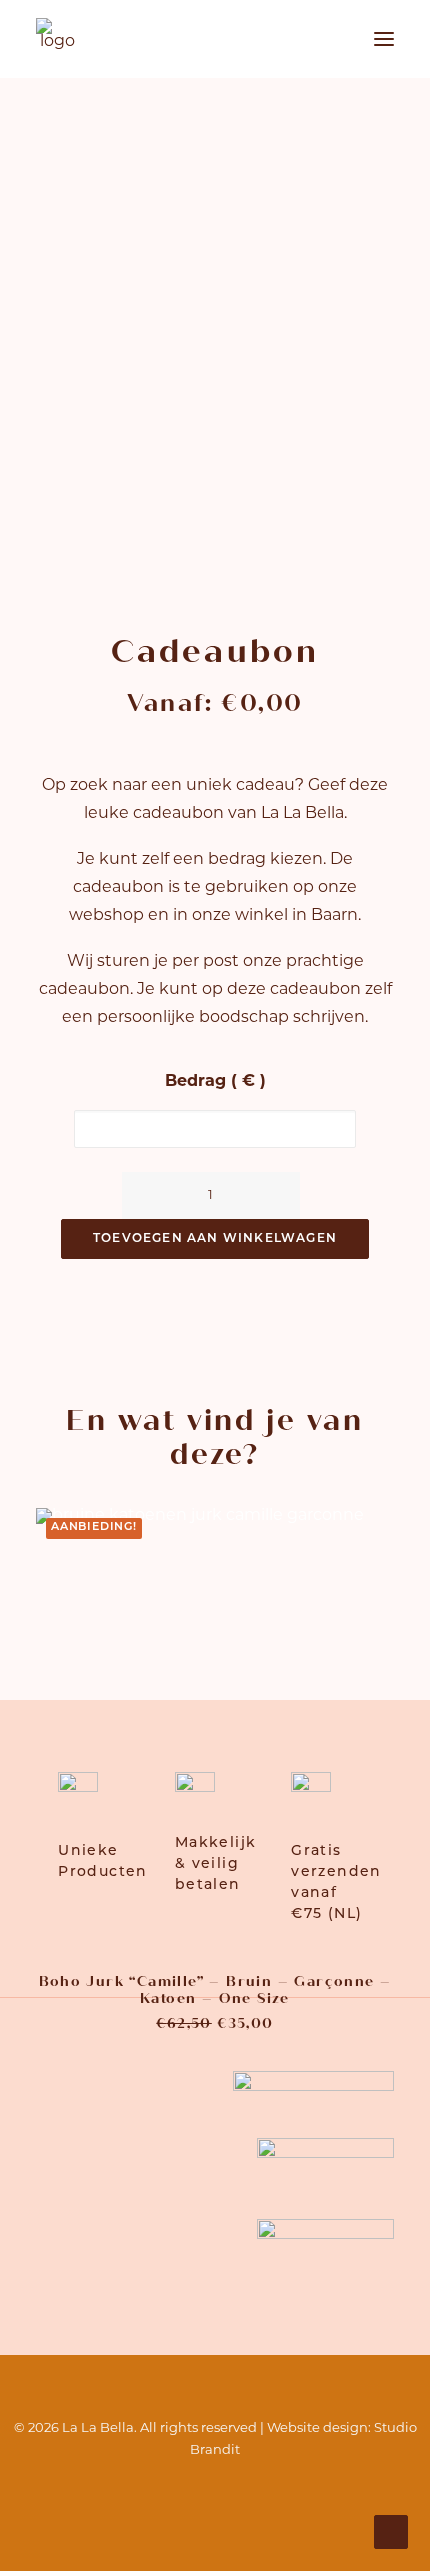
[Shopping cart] (325, 39)
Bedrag (215, 1082)
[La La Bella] (57, 39)
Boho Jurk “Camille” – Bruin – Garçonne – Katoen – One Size (215, 1990)
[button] (384, 39)
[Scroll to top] (391, 2532)
